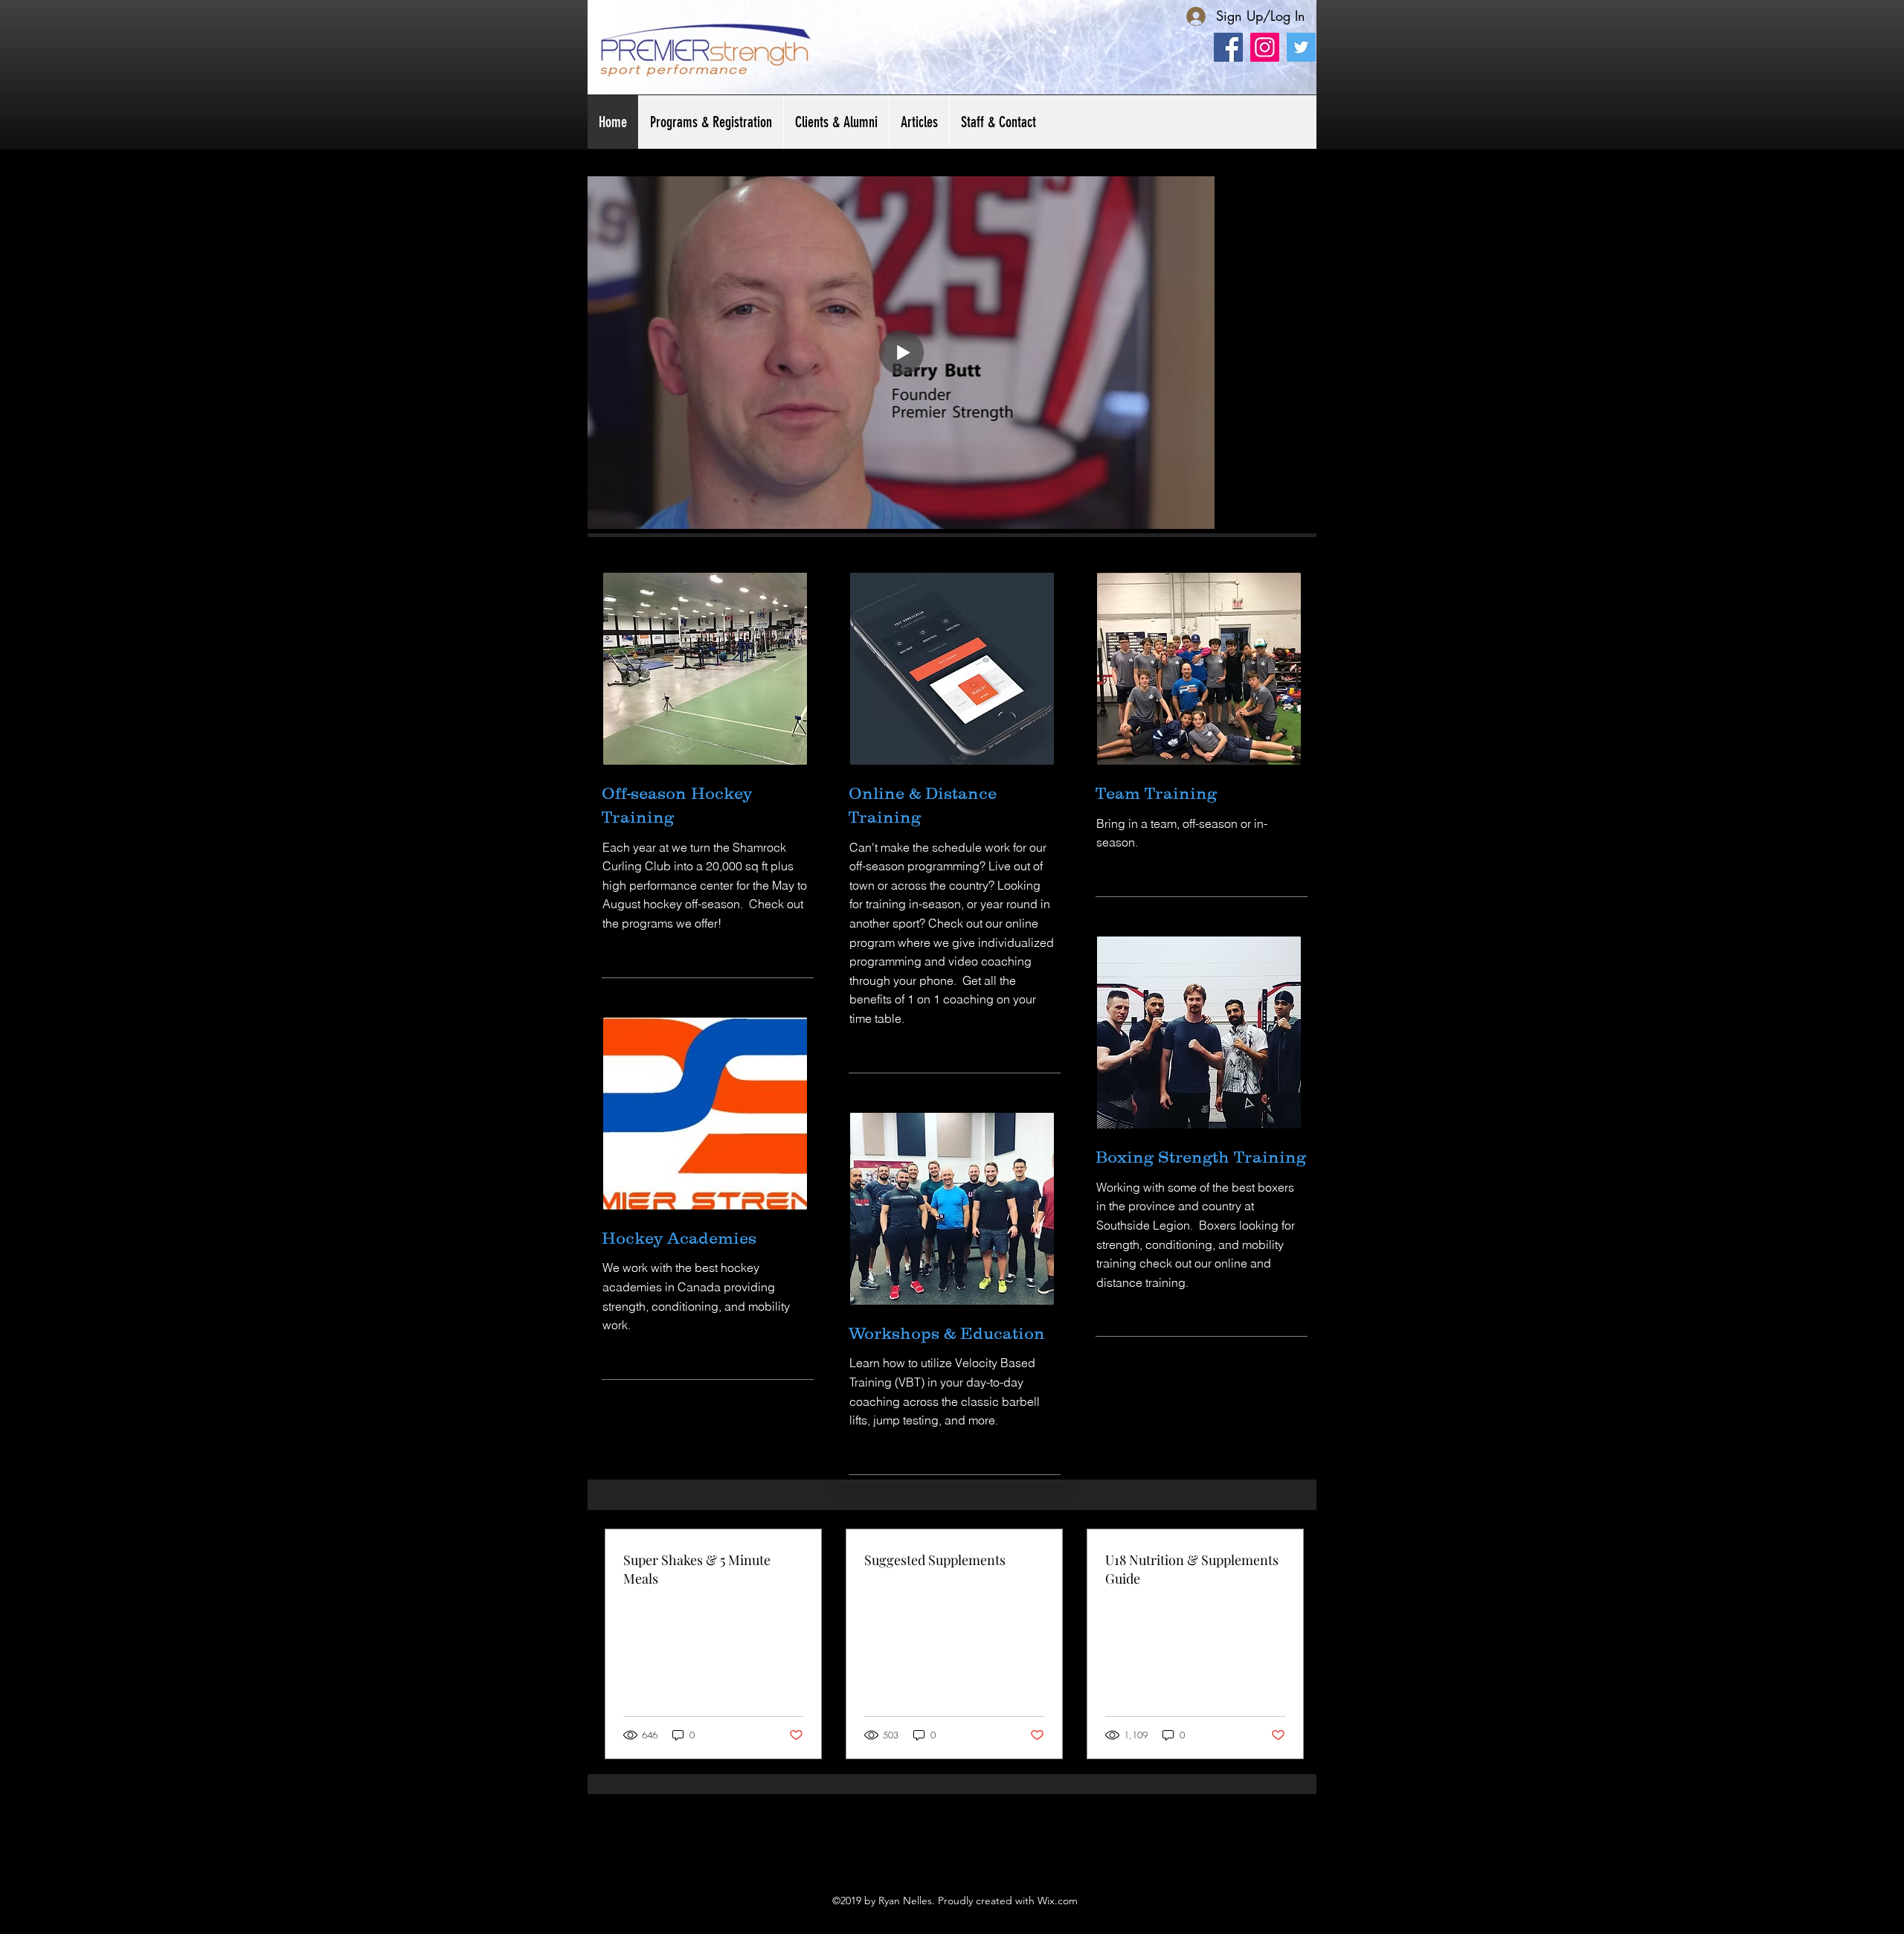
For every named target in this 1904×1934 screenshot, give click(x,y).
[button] (836, 122)
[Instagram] (1265, 47)
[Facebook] (1228, 47)
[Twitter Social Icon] (1301, 47)
